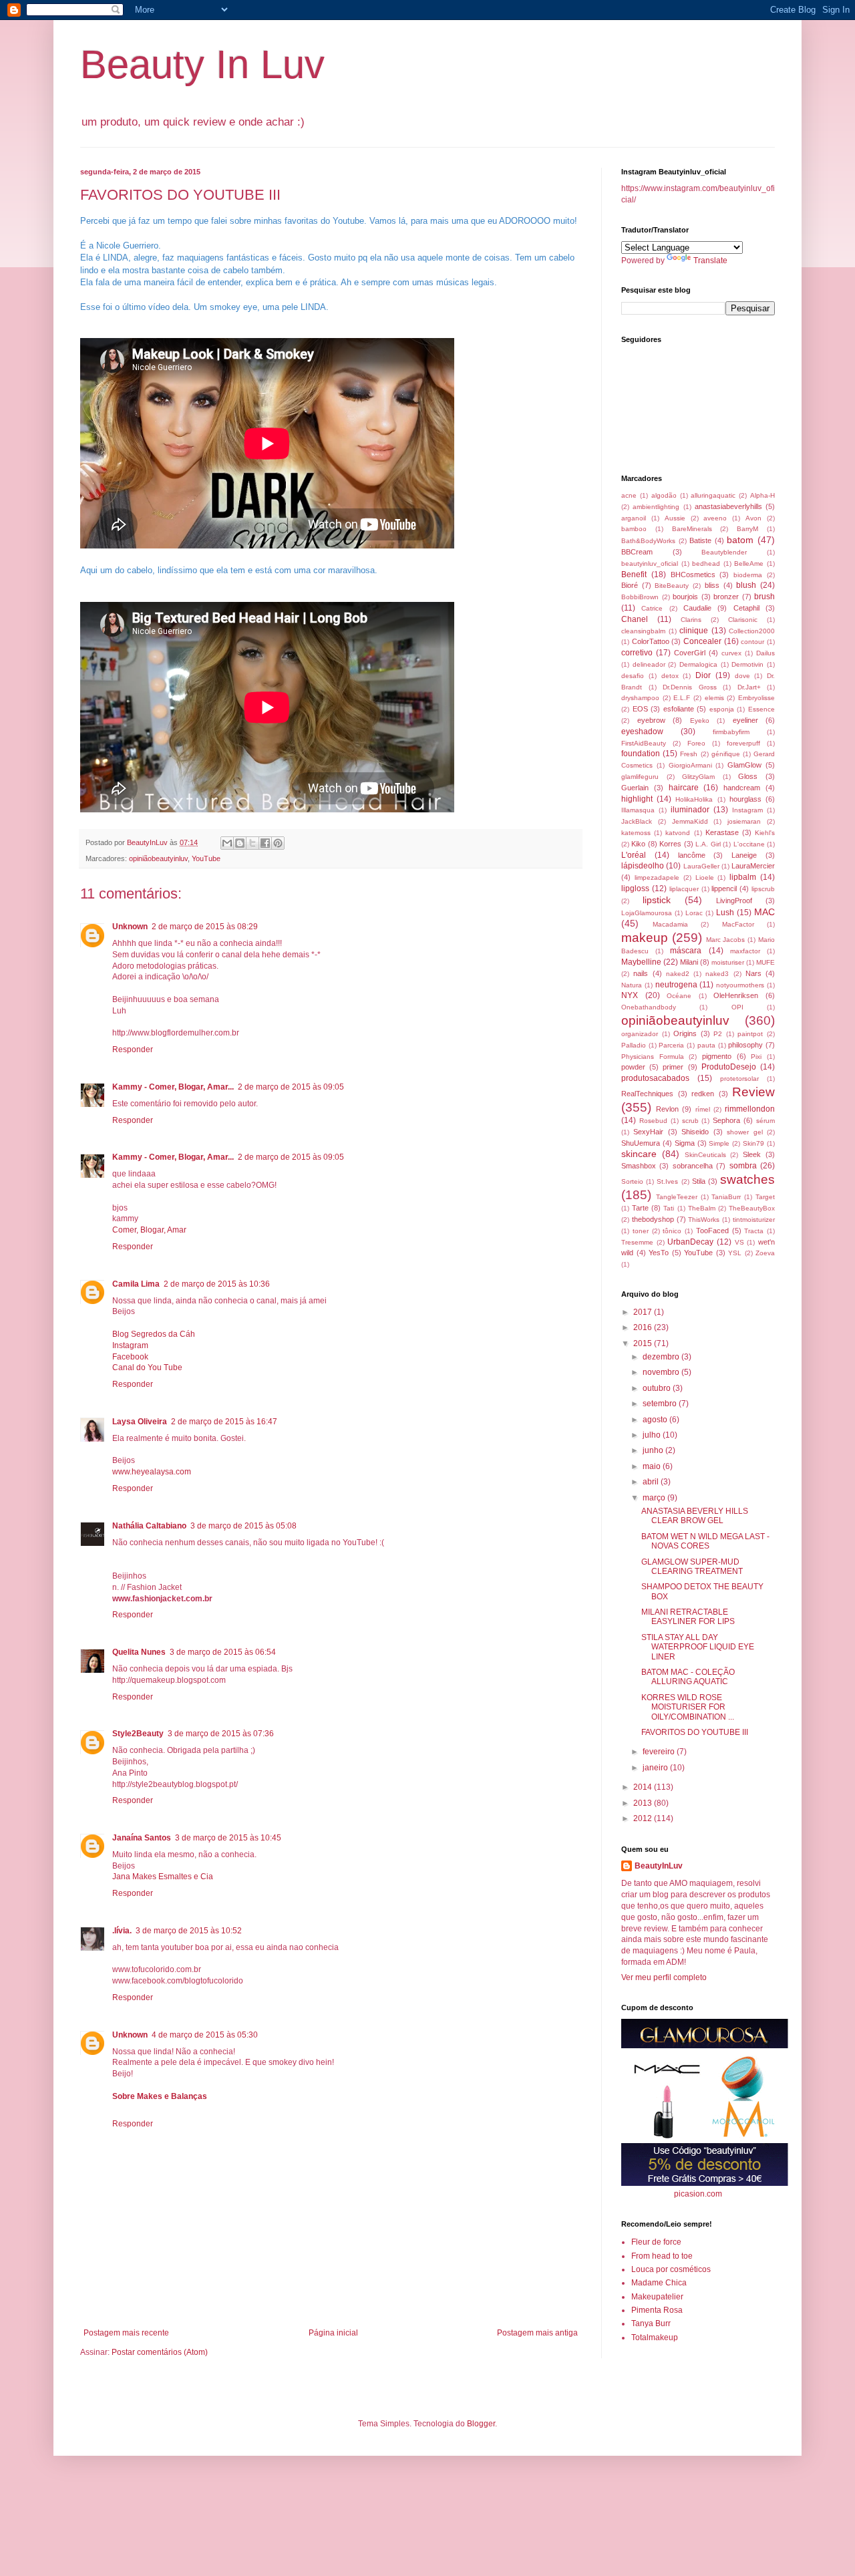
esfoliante (679, 709)
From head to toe (662, 2256)
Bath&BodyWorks (648, 541)
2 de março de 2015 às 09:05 (291, 1087)
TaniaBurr (726, 1197)
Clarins (691, 620)
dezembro (662, 1357)
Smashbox (639, 1166)
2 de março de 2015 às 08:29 (205, 927)
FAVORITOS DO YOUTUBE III (695, 1732)
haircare (684, 788)
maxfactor (745, 951)
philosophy (745, 1045)
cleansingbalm (643, 631)
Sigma (685, 1143)
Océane (679, 996)
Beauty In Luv (202, 64)
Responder (133, 1050)
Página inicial (333, 2333)
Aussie (675, 518)
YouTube (206, 858)
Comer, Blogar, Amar (149, 1230)
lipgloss (635, 889)
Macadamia (670, 924)
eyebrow (651, 720)
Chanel (635, 619)
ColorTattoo (651, 641)
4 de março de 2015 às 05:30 (205, 2035)
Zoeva (765, 1253)
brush (764, 597)
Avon (753, 518)
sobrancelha (693, 1166)
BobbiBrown (640, 597)
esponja (722, 709)
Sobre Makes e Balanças (160, 2096)
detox (670, 676)
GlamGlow (744, 765)
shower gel (744, 1132)
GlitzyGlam (698, 777)
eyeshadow (642, 732)
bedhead (706, 563)
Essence (761, 709)
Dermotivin (747, 664)
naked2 (678, 974)
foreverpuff (743, 743)
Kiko (638, 844)
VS (739, 1242)
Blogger (481, 2424)
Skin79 (753, 1143)
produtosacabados (655, 1078)
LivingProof (734, 901)
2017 (644, 1312)
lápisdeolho (643, 866)
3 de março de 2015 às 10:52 (189, 1931)
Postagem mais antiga (537, 2333)
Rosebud (653, 1121)
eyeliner (745, 720)
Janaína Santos (142, 1838)
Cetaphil (746, 608)
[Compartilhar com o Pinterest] (278, 843)
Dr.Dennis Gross (690, 687)
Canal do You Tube (147, 1367)
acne (629, 495)
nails (641, 973)
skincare (639, 1154)
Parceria (671, 1045)
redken (703, 1094)
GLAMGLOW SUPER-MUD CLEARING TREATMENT (692, 1567)
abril (652, 1482)
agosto (656, 1420)
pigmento (717, 1056)
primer (673, 1067)
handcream (742, 788)
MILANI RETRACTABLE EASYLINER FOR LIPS (688, 1617)
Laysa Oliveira (140, 1422)
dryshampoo (640, 698)
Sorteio (632, 1181)
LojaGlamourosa (647, 913)
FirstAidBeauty (644, 743)
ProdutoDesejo (729, 1067)
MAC (764, 912)
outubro (658, 1388)
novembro (662, 1372)
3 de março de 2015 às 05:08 (243, 1526)
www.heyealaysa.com (152, 1472)
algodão (664, 495)
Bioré (630, 585)
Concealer (702, 641)
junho (654, 1450)
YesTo (659, 1253)
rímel (703, 1109)
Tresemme (637, 1242)
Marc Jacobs (726, 940)
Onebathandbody (649, 1007)
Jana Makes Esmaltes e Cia (163, 1877)
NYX (630, 995)
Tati (669, 1208)
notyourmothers (740, 985)
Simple (719, 1143)
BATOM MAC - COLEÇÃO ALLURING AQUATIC (688, 1677)
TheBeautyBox (752, 1208)
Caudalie (697, 608)
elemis (714, 698)
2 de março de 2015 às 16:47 (224, 1422)
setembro (661, 1404)
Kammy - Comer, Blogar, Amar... (173, 1087)
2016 (644, 1327)
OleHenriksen (736, 995)
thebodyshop (653, 1219)
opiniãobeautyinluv (158, 858)
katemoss (636, 833)
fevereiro (660, 1752)
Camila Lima (136, 1284)
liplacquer (684, 889)
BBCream (637, 552)
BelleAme (749, 563)
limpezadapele (657, 877)
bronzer (726, 597)
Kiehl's (765, 833)
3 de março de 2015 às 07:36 (221, 1734)
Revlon (667, 1109)
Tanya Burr (651, 2323)
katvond (678, 833)
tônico (672, 1231)
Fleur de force (656, 2242)
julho (653, 1435)
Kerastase (722, 832)
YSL (735, 1253)
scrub (690, 1121)
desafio (633, 676)
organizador (640, 1034)
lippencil (724, 889)
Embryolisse (756, 698)
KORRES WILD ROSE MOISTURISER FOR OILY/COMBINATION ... (688, 1707)
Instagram (130, 1345)
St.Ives (667, 1181)
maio (653, 1466)
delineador (649, 664)
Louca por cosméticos (671, 2269)
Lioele (705, 877)
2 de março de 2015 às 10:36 (217, 1284)
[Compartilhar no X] (252, 843)
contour (752, 642)
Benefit (634, 575)
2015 (644, 1343)
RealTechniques (647, 1094)
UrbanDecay (690, 1242)
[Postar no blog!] (240, 843)
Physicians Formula (653, 1057)
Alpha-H (762, 495)
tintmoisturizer (754, 1220)
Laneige (744, 855)
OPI (737, 1007)
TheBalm (702, 1208)
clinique (694, 631)
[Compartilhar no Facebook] (265, 843)
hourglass (745, 799)
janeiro (656, 1768)
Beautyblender (724, 552)
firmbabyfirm (731, 732)
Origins (685, 1033)
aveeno (715, 518)
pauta (706, 1045)
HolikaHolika (694, 799)
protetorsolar (739, 1079)
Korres (670, 844)
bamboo (634, 529)
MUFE (765, 962)
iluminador (690, 810)
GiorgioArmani (690, 765)
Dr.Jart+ (749, 687)
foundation (641, 754)
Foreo (696, 743)
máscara (686, 951)
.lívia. (122, 1931)
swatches (747, 1179)
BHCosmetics (693, 575)
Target (765, 1197)
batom (740, 540)
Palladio (634, 1045)
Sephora (726, 1120)
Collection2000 (752, 631)
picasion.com (698, 2194)
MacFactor (738, 924)
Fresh (689, 754)
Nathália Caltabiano (149, 1526)
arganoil (634, 518)
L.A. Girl (708, 844)
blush (746, 585)
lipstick (657, 900)
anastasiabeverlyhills (728, 506)
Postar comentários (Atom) (160, 2352)
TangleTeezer (677, 1197)
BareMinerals (692, 529)
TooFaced (712, 1231)
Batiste (700, 540)
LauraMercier (753, 866)
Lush (725, 913)
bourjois (685, 597)
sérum (765, 1121)
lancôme (692, 855)
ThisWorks (704, 1220)
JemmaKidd (690, 821)
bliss (712, 585)
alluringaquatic (713, 495)
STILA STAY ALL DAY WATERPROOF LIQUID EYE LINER (698, 1647)
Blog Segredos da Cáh (154, 1334)
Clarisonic (743, 620)
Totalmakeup (655, 2338)
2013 (644, 1803)
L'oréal (634, 855)
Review (753, 1092)
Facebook (130, 1357)
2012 (644, 1818)
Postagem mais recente (126, 2333)
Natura (632, 985)
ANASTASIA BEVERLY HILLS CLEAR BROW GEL (695, 1516)
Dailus (765, 653)
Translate (710, 261)
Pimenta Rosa (657, 2310)
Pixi (756, 1057)
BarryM (747, 529)
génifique (726, 754)
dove (742, 676)
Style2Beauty (138, 1734)
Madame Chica (659, 2283)
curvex (731, 653)
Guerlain (635, 788)
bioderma (748, 575)
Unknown (130, 927)
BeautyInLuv (659, 1866)
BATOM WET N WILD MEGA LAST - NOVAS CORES (705, 1541)
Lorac (694, 913)
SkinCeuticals (705, 1155)
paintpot (750, 1034)
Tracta (754, 1231)
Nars (753, 973)
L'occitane (749, 844)
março (655, 1498)
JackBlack (637, 821)
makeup (645, 938)
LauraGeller (701, 866)
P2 (718, 1034)
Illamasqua (638, 810)
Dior (703, 675)
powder (633, 1067)
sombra (743, 1166)
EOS (640, 709)
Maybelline (641, 962)
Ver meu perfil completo (664, 1977)
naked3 (717, 974)
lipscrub (763, 889)
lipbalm (743, 877)
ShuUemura (641, 1143)
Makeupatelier (657, 2297)
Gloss (748, 776)
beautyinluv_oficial (650, 563)
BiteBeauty (672, 586)
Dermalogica (698, 664)
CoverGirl (690, 653)
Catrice (652, 608)
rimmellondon (750, 1109)
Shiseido (695, 1132)
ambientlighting (656, 507)
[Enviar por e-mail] (227, 843)
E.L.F (682, 698)
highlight (637, 799)
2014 (644, 1787)
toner (641, 1231)
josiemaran (744, 821)
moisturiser (728, 962)
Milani (689, 962)
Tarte (640, 1208)
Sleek (752, 1154)
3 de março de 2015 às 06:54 (223, 1652)
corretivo (637, 653)
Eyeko (700, 720)
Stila (699, 1181)
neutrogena (676, 985)
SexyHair (648, 1132)
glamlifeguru (640, 777)
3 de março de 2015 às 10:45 (228, 1838)
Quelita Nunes (139, 1652)
